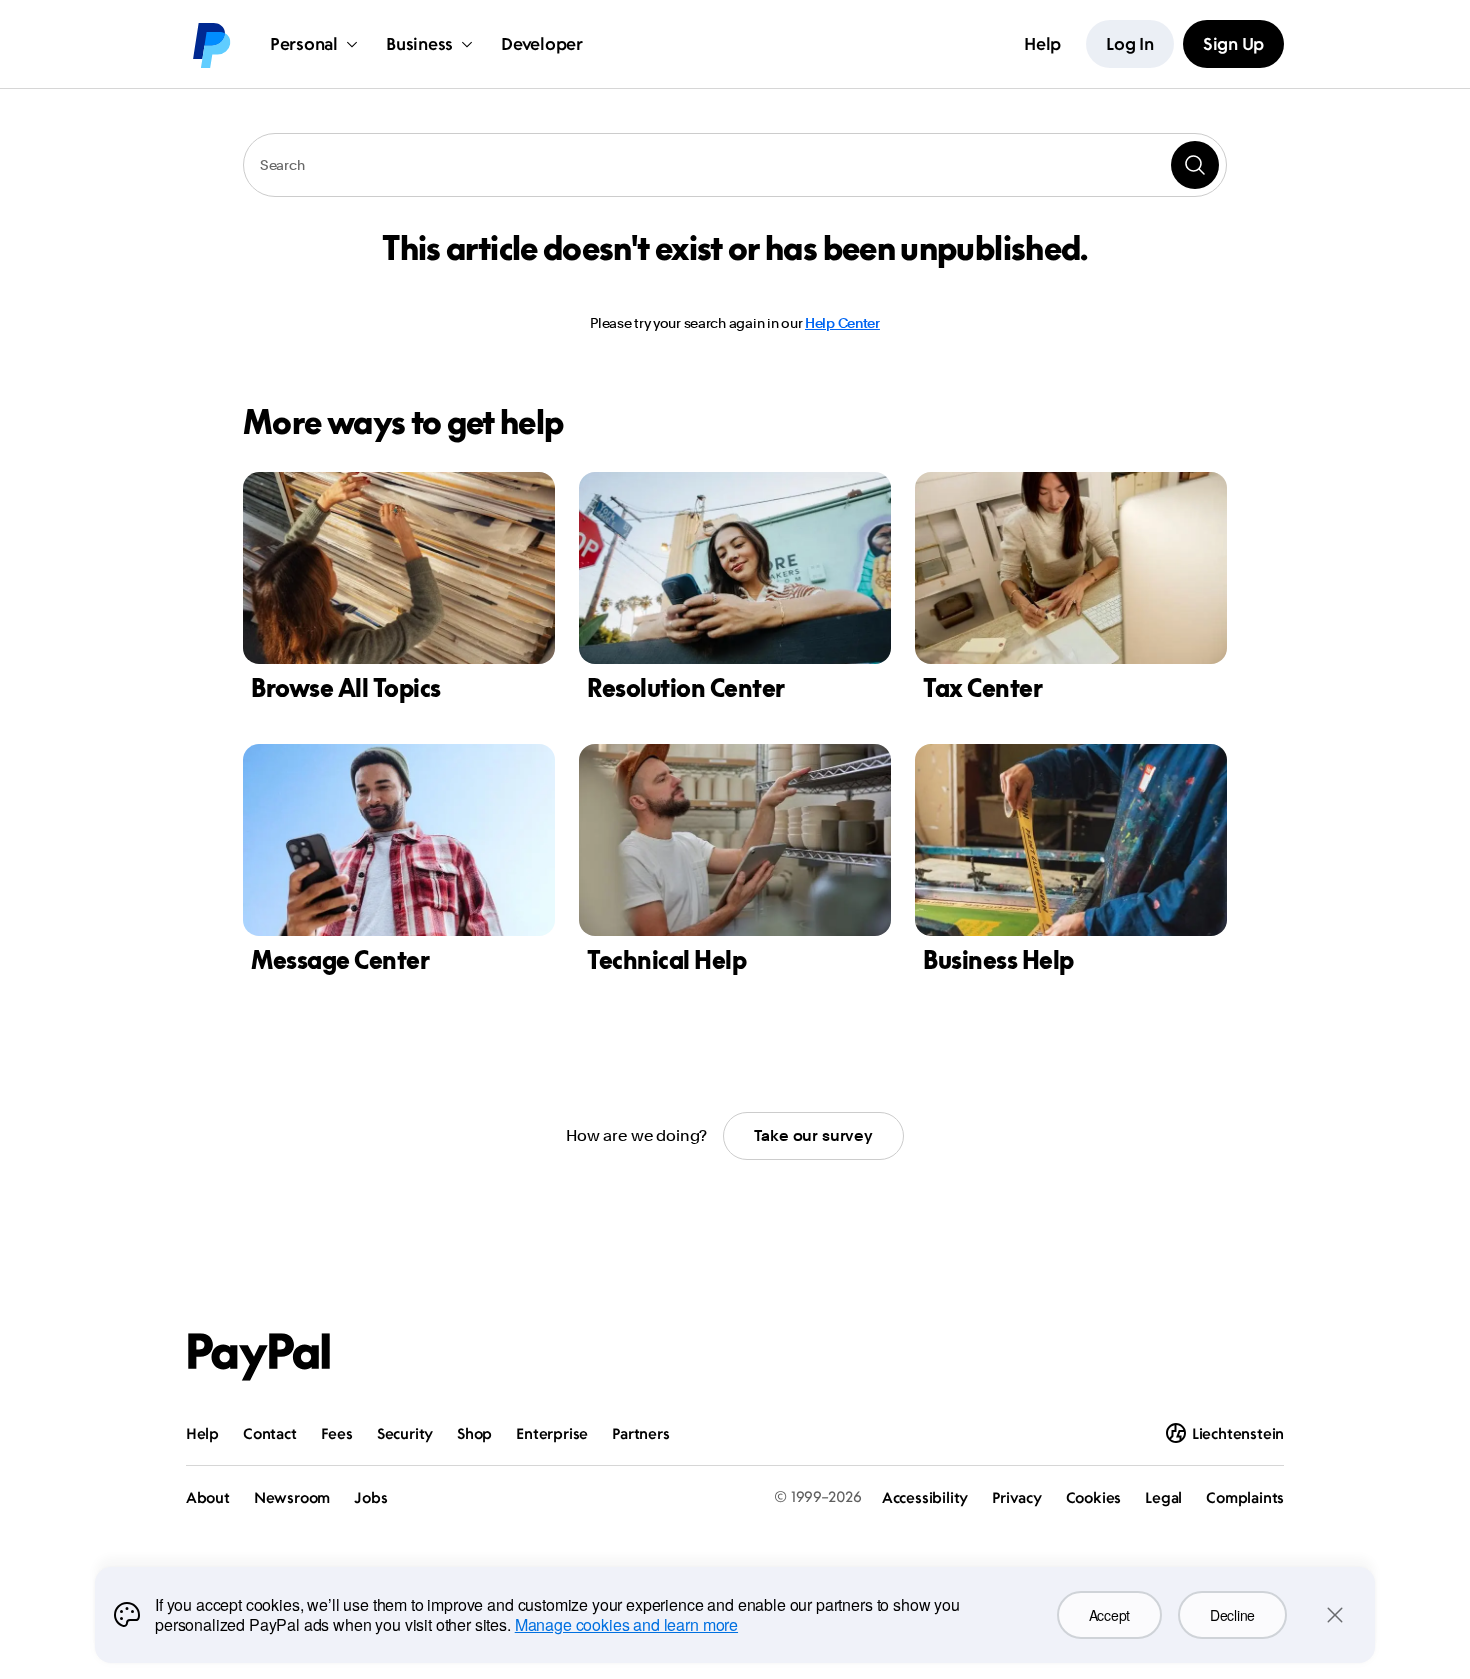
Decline (1232, 1615)
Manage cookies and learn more (626, 1624)
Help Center (842, 323)
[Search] (1195, 165)
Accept (1109, 1615)
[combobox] (735, 165)
